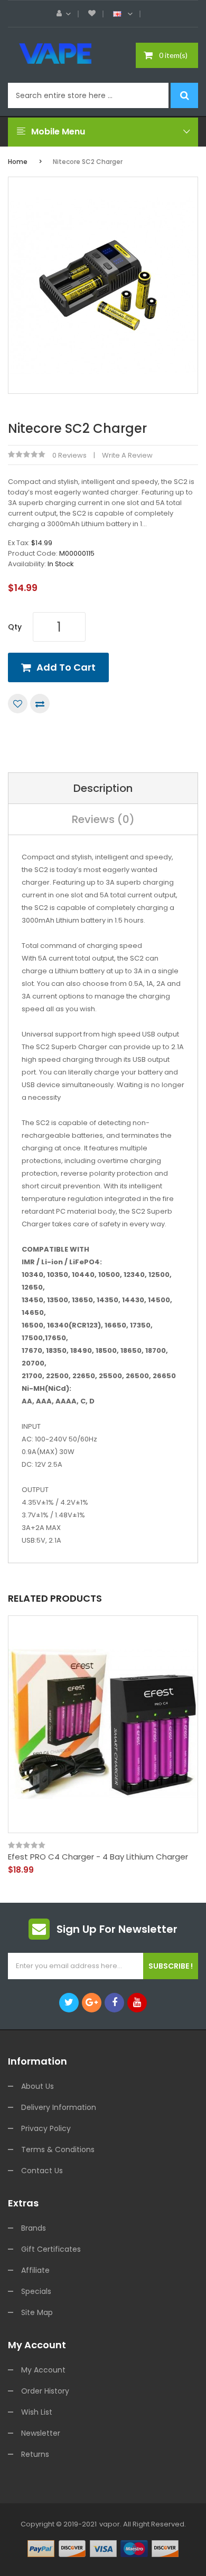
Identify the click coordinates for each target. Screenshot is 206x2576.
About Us (38, 2086)
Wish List (37, 2412)
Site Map (37, 2312)
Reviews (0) (103, 819)
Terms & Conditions (58, 2149)
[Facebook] (114, 2003)
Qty (15, 627)
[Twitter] (69, 2003)
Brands (34, 2228)
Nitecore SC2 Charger (88, 162)
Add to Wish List (18, 704)
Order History (45, 2391)
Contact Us (42, 2171)
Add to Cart (66, 667)
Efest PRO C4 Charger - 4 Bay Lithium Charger (98, 1857)
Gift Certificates (51, 2249)
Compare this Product (40, 704)
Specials (36, 2291)
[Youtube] (137, 2003)
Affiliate (35, 2270)
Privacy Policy (46, 2128)
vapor (110, 2524)
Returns (35, 2454)
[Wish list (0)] (92, 14)
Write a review (127, 455)
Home (18, 162)
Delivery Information (59, 2107)
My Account (43, 2370)
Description (103, 788)
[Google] (92, 2003)
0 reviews (69, 455)
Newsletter (41, 2433)
